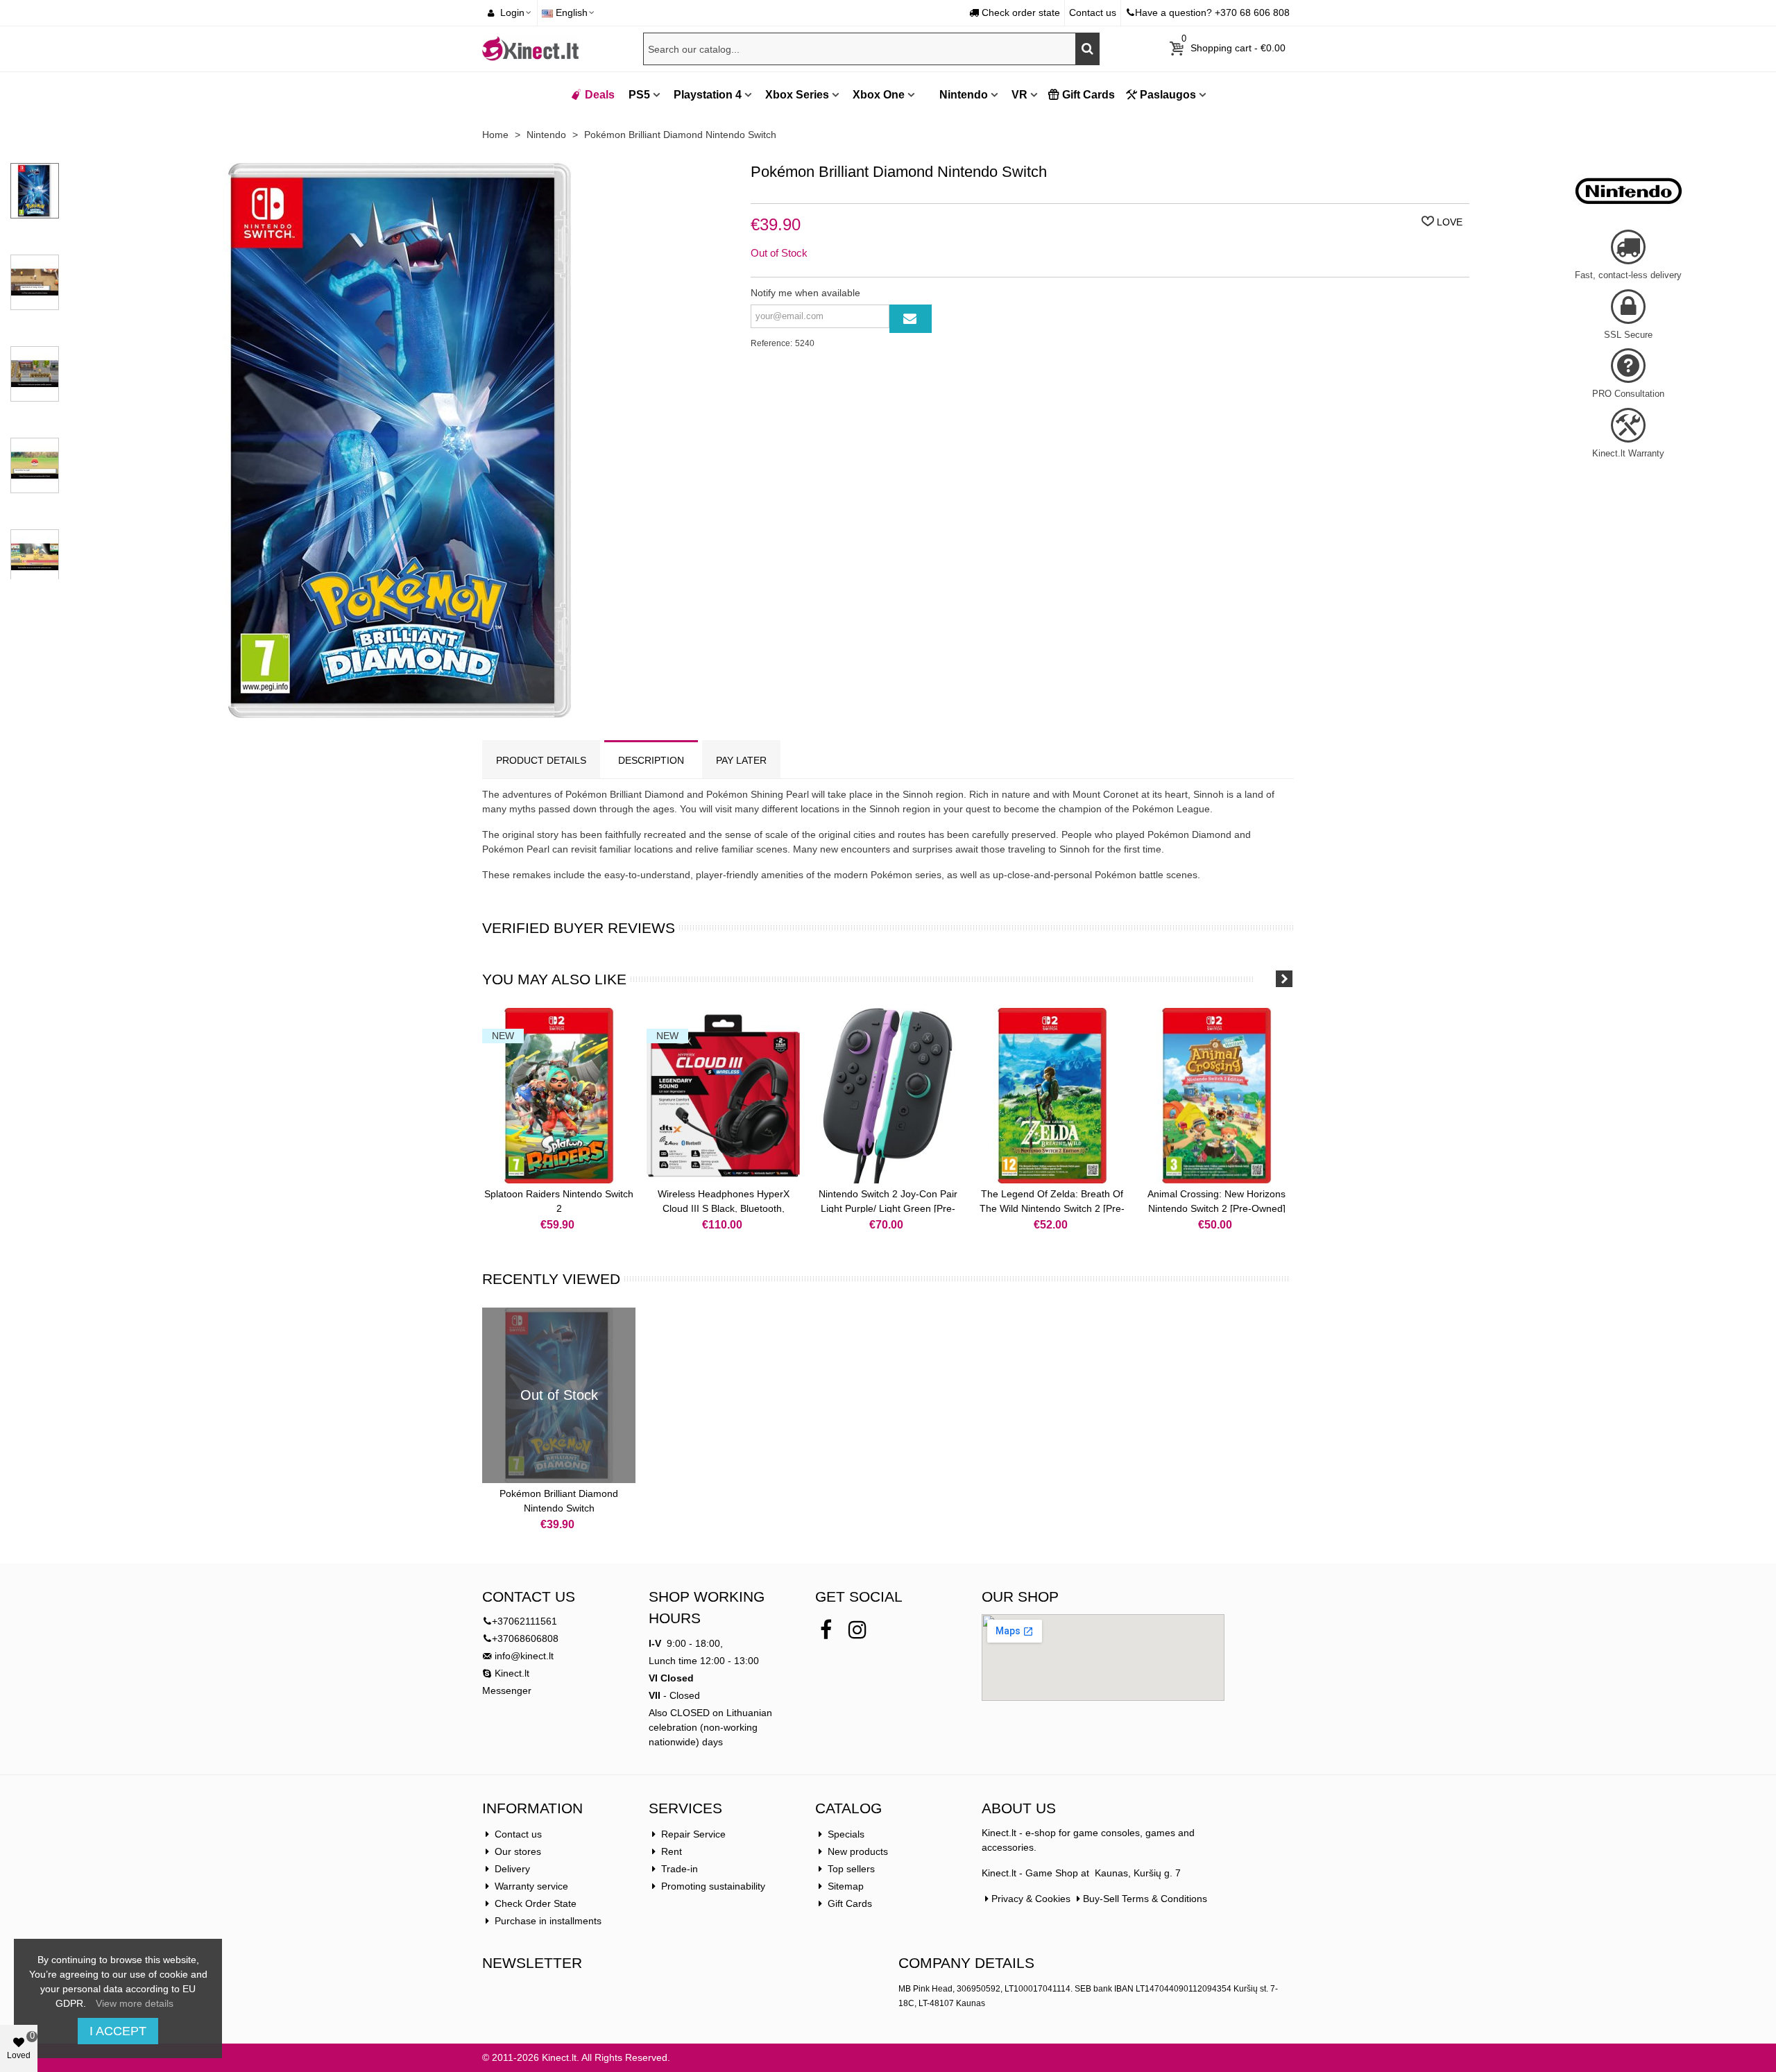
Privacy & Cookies (1031, 1899)
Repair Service (693, 1834)
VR (1019, 95)
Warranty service (531, 1886)
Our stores (518, 1851)
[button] (1266, 979)
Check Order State (536, 1903)
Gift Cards (1088, 95)
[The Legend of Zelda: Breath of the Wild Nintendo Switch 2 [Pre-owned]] (1052, 1096)
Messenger (507, 1690)
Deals (600, 95)
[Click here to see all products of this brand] (1628, 191)
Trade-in (680, 1869)
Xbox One (879, 95)
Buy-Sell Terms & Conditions (1145, 1899)
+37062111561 (524, 1621)
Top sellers (851, 1869)
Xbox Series (797, 95)
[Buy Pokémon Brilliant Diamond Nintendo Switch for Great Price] (400, 710)
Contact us (518, 1834)
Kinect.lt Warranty (1628, 453)
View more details (135, 2003)
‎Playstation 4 (708, 95)
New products (858, 1851)
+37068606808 (525, 1638)
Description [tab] (651, 760)
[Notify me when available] (911, 319)
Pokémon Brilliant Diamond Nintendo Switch (559, 1501)
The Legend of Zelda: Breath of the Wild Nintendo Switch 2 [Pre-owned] (1052, 1208)
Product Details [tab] (541, 760)
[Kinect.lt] (531, 49)
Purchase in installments (548, 1921)
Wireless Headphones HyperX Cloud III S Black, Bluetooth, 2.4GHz (724, 1208)
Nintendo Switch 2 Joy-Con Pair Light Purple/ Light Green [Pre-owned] (888, 1208)
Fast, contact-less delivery (1628, 275)
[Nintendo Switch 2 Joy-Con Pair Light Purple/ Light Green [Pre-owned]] (888, 1096)
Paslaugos (1168, 95)
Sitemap (846, 1886)
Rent (672, 1851)
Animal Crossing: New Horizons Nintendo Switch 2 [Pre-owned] (1216, 1201)
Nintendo (962, 95)
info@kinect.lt (524, 1656)
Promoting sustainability (713, 1886)
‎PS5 (639, 95)
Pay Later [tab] (741, 760)
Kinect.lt (511, 1673)
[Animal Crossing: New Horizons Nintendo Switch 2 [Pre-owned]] (1216, 1096)
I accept (118, 2031)
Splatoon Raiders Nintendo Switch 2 (559, 1201)
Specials (846, 1834)
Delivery (512, 1869)
